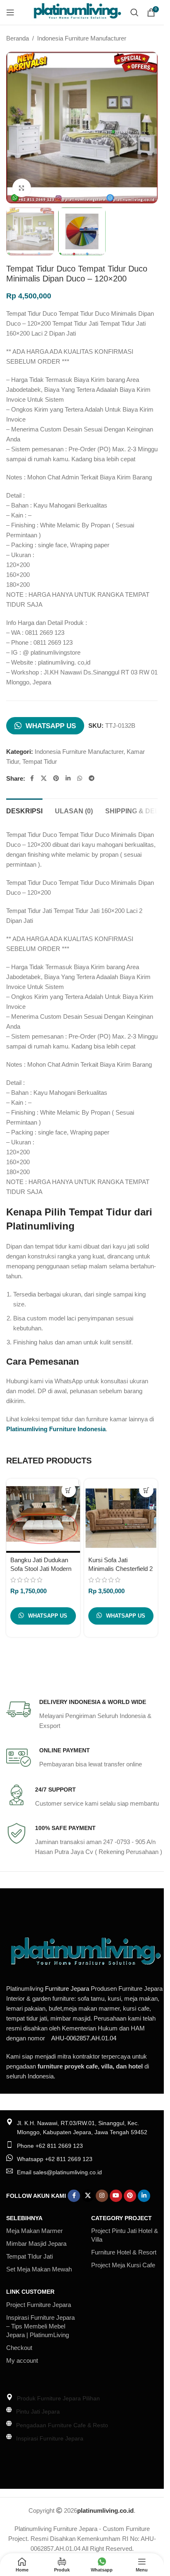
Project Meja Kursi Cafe (123, 2265)
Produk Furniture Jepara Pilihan (58, 2398)
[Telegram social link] (92, 778)
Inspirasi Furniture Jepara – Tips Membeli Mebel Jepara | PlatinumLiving (40, 2326)
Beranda (18, 38)
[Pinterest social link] (56, 778)
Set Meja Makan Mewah (39, 2269)
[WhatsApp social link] (80, 778)
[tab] (24, 810)
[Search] (135, 12)
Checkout (19, 2348)
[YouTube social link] (116, 2196)
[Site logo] (77, 12)
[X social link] (44, 778)
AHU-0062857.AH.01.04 (84, 2038)
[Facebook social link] (32, 778)
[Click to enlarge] (22, 188)
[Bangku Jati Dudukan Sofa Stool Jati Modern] (43, 1516)
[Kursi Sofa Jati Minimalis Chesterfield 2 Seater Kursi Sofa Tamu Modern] (121, 1516)
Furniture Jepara (67, 1989)
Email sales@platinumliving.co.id (59, 2172)
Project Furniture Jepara (39, 2305)
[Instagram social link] (102, 2196)
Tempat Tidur (40, 761)
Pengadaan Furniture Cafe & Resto (62, 2425)
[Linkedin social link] (68, 778)
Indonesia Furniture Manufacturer (82, 38)
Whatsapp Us (51, 726)
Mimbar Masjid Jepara (36, 2244)
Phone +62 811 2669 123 (50, 2146)
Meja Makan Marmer (34, 2231)
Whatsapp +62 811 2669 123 (55, 2159)
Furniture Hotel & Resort (124, 2252)
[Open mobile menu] (10, 12)
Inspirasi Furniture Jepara (50, 2438)
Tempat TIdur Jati (30, 2256)
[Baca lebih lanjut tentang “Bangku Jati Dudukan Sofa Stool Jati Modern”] (69, 1490)
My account (22, 2360)
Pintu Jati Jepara (38, 2412)
